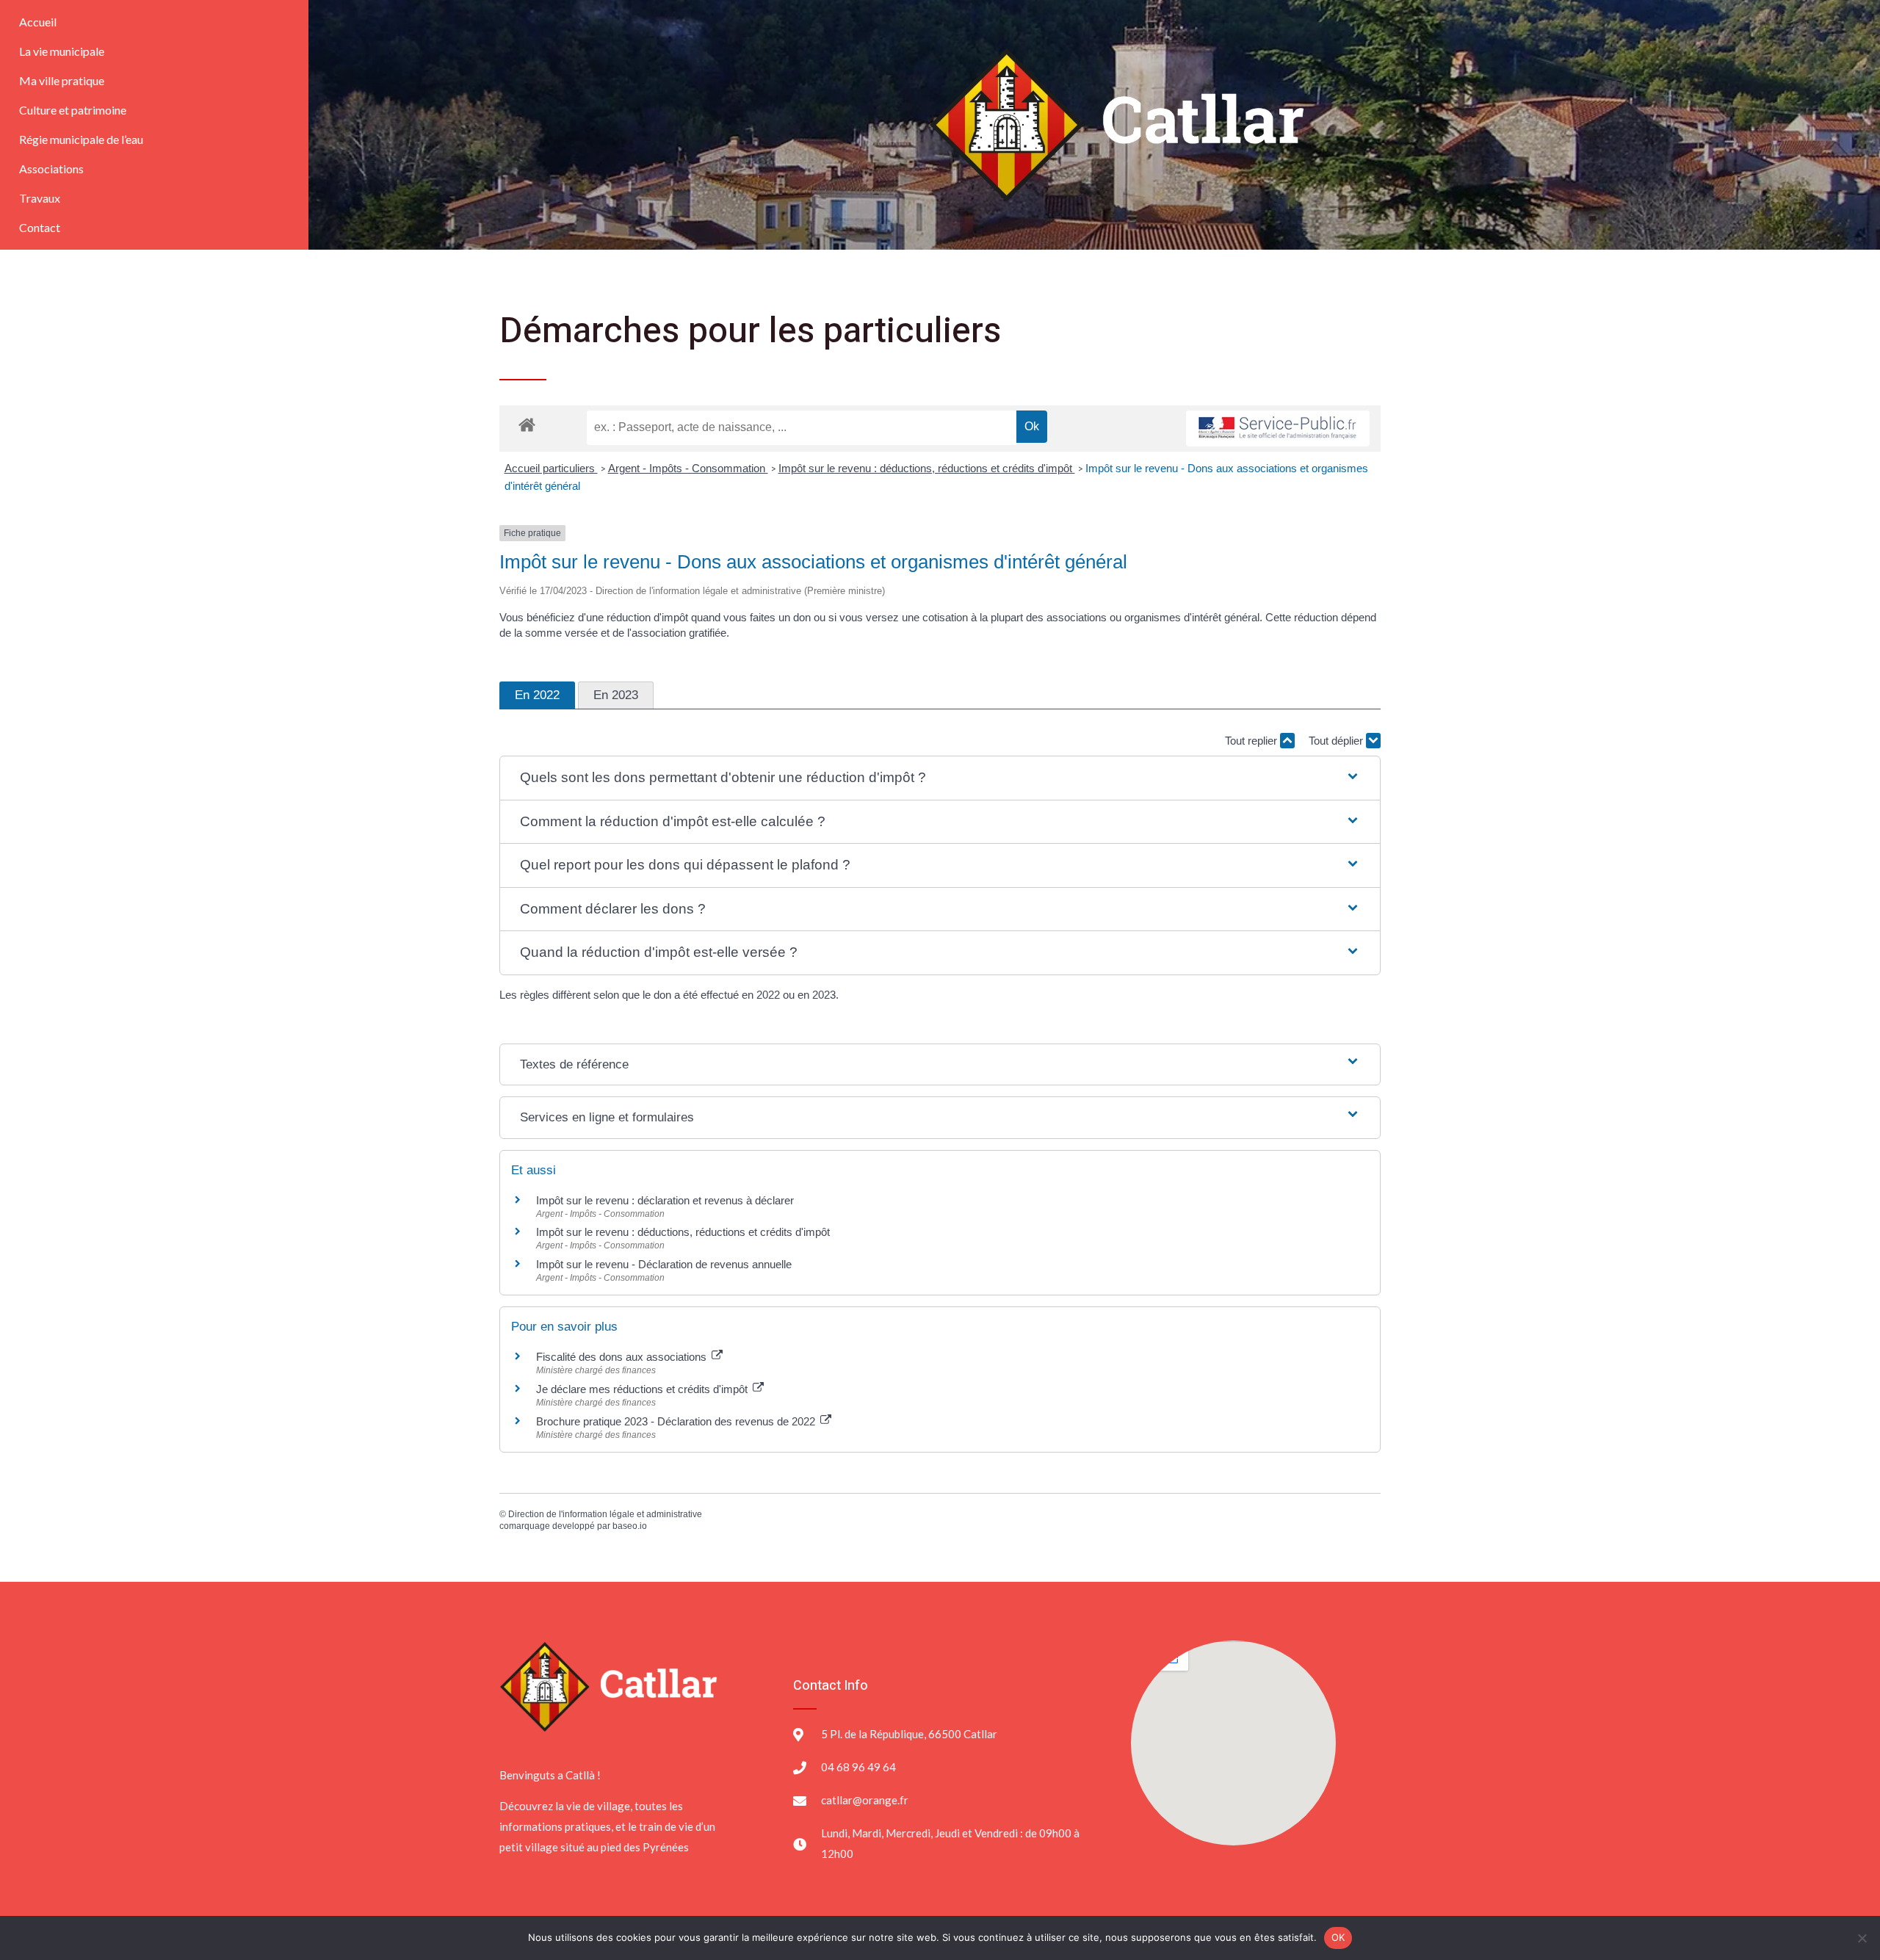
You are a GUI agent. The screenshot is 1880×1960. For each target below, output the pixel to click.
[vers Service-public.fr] (1278, 428)
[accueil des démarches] (527, 424)
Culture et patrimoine (73, 110)
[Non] (1862, 1938)
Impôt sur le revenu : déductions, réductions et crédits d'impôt (927, 468)
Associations (51, 169)
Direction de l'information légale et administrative (605, 1514)
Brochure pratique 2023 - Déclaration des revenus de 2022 (677, 1421)
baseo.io (630, 1526)
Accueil (38, 22)
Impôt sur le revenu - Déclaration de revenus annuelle (664, 1264)
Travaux (40, 198)
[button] (940, 778)
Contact (40, 227)
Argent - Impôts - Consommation (688, 468)
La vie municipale (62, 51)
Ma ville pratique (62, 80)
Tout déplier (1337, 741)
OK (1338, 1937)
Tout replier (1252, 741)
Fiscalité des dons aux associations (623, 1357)
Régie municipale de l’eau (81, 139)
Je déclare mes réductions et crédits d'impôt (643, 1389)
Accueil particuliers (551, 468)
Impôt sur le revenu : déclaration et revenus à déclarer (665, 1200)
